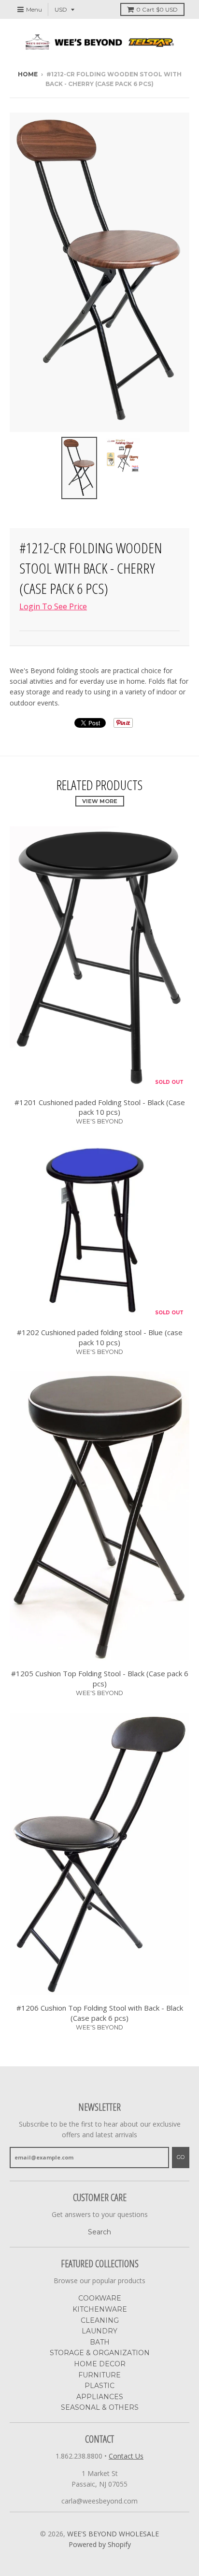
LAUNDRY (99, 2331)
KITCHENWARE (100, 2309)
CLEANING (100, 2320)
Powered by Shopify (100, 2544)
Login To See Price (53, 606)
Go (181, 2157)
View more (100, 801)
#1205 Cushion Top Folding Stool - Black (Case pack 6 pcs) (100, 1678)
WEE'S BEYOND (99, 1121)
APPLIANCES (100, 2397)
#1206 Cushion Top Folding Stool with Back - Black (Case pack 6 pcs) (100, 2013)
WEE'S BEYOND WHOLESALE (113, 2534)
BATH (100, 2342)
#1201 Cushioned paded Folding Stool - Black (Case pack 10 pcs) (100, 1107)
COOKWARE (100, 2298)
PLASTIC (99, 2386)
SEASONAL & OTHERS (100, 2407)
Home (28, 74)
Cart (157, 9)
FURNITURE (99, 2375)
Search (99, 2232)
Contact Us (126, 2456)
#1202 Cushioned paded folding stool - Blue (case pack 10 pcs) (100, 1337)
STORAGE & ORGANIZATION (100, 2353)
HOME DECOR (100, 2364)
